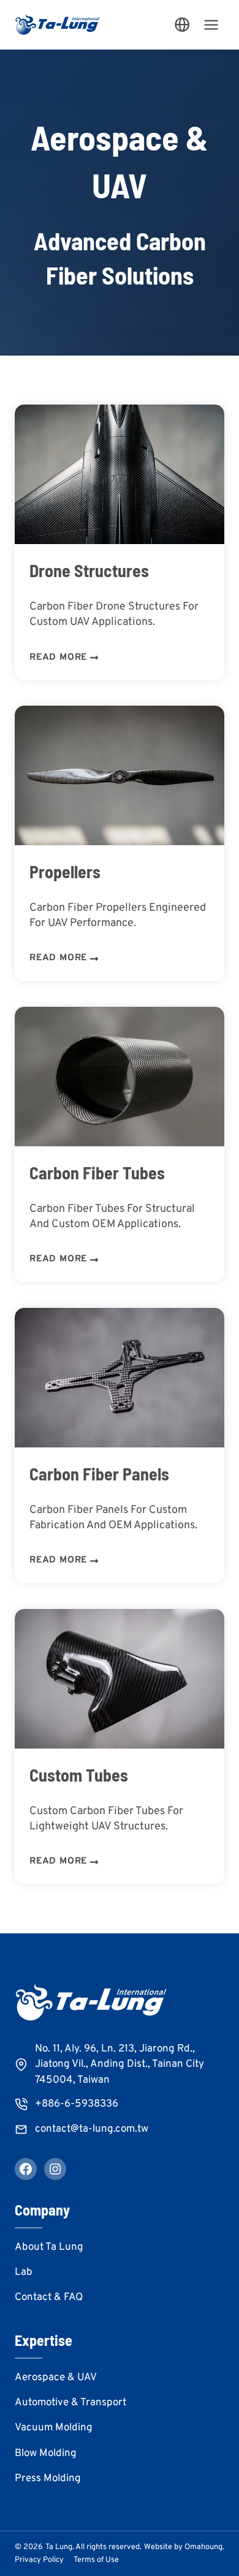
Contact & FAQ (49, 2298)
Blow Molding (46, 2454)
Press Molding (48, 2479)
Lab (24, 2272)
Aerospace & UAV (56, 2378)
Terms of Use (96, 2560)
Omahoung (203, 2547)
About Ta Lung (49, 2247)
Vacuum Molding (54, 2428)
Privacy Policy (39, 2560)
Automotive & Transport (70, 2403)
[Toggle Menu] (211, 25)
